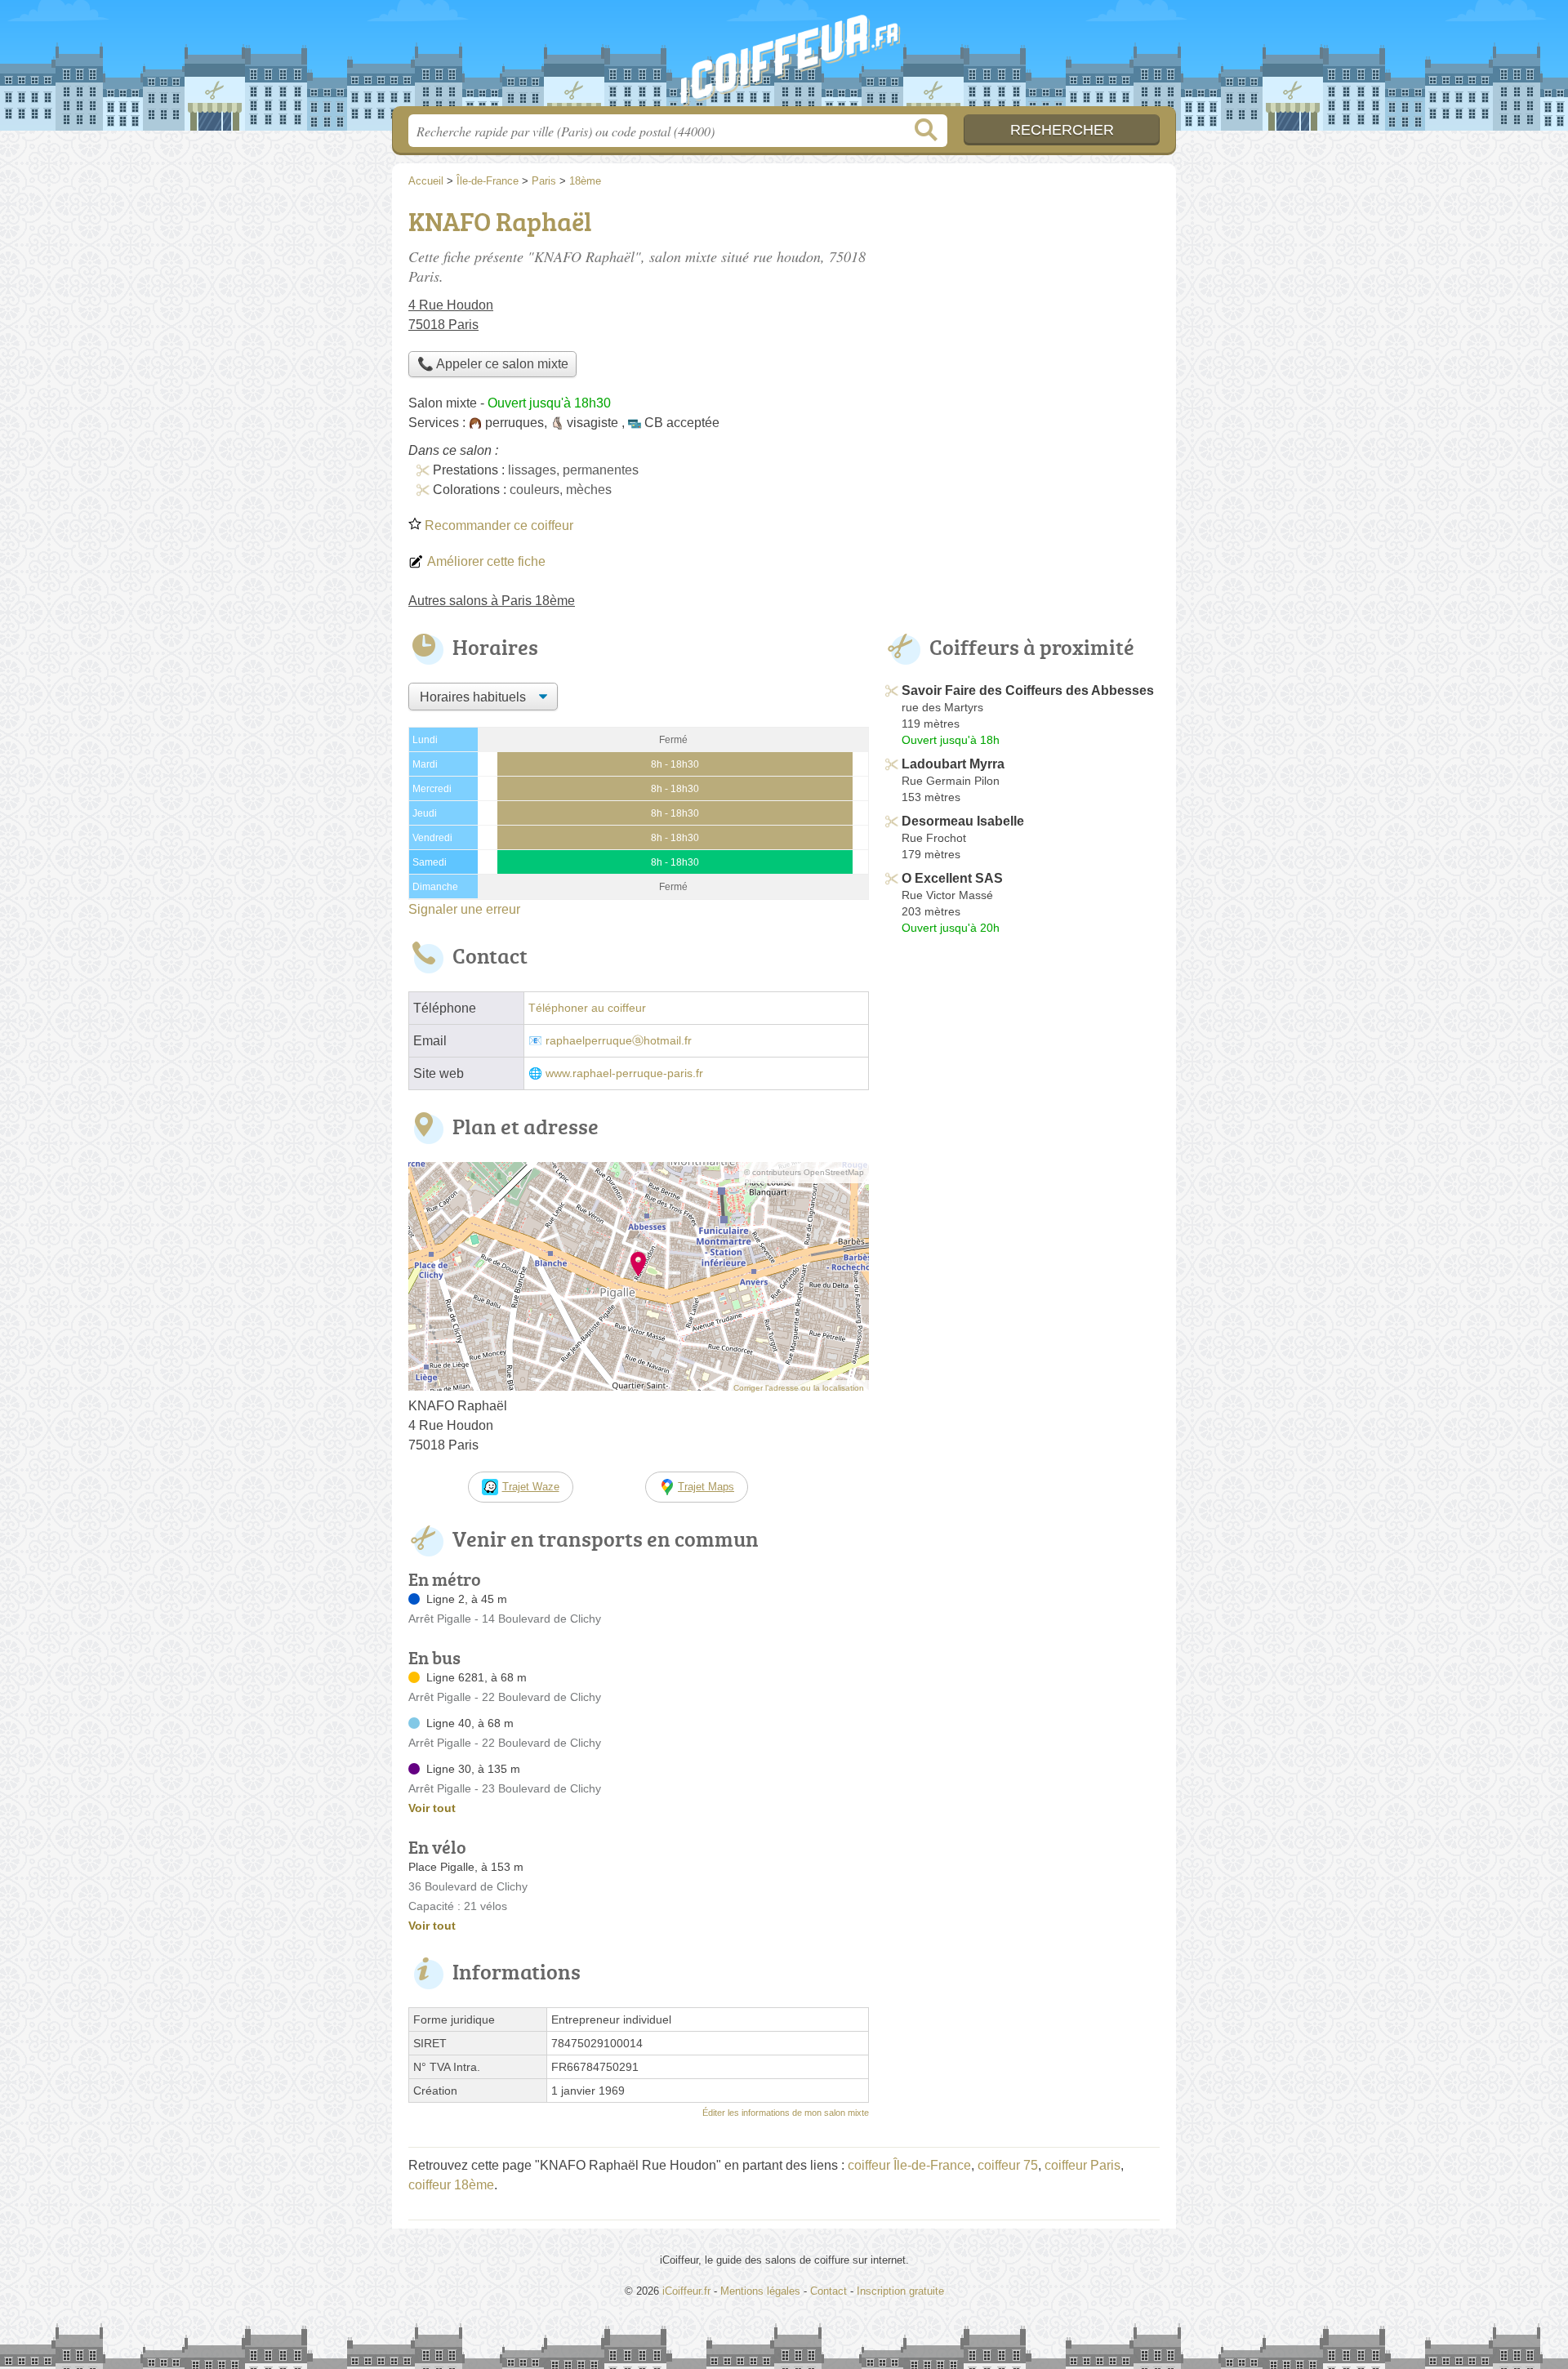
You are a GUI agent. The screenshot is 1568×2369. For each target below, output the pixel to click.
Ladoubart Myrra (953, 764)
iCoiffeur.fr (784, 58)
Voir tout (432, 1808)
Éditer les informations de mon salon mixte (786, 2113)
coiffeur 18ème (451, 2185)
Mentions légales (760, 2291)
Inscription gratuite (900, 2291)
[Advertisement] (1022, 315)
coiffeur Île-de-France (909, 2165)
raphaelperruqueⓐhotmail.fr (619, 1041)
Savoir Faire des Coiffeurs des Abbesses (1028, 690)
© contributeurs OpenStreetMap (804, 1172)
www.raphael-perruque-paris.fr (624, 1073)
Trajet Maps (706, 1487)
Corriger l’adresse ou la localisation (799, 1388)
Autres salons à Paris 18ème (492, 601)
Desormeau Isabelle (963, 821)
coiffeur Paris (1082, 2165)
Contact (829, 2291)
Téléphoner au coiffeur (587, 1008)
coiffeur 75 (1008, 2165)
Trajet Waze (531, 1487)
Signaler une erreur (464, 909)
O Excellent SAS (952, 878)
